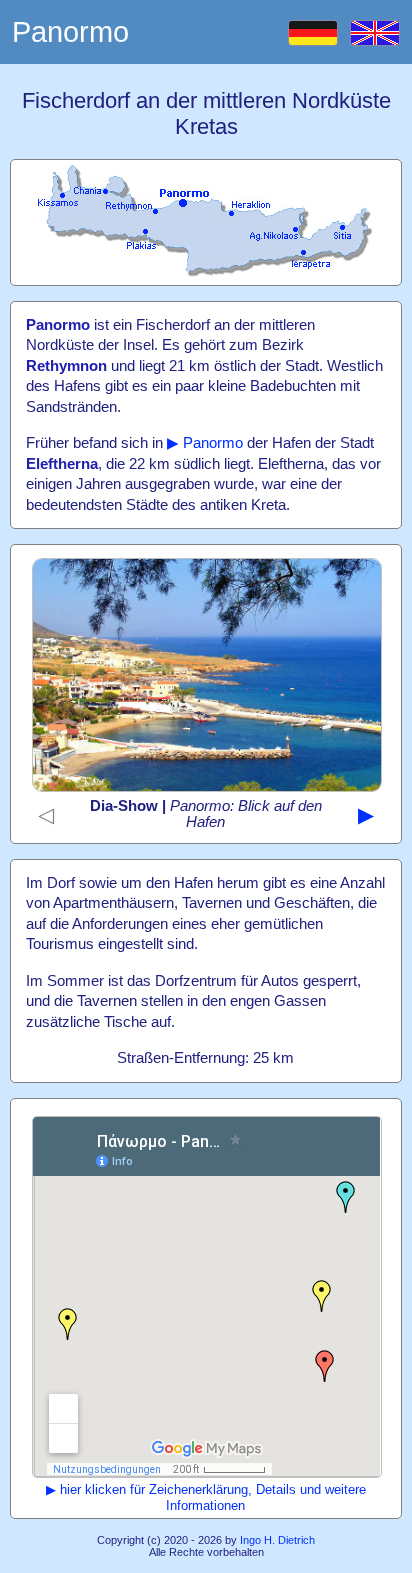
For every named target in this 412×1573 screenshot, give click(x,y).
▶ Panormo (205, 443)
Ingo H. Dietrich (277, 1540)
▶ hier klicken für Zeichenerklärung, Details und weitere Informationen (206, 1497)
